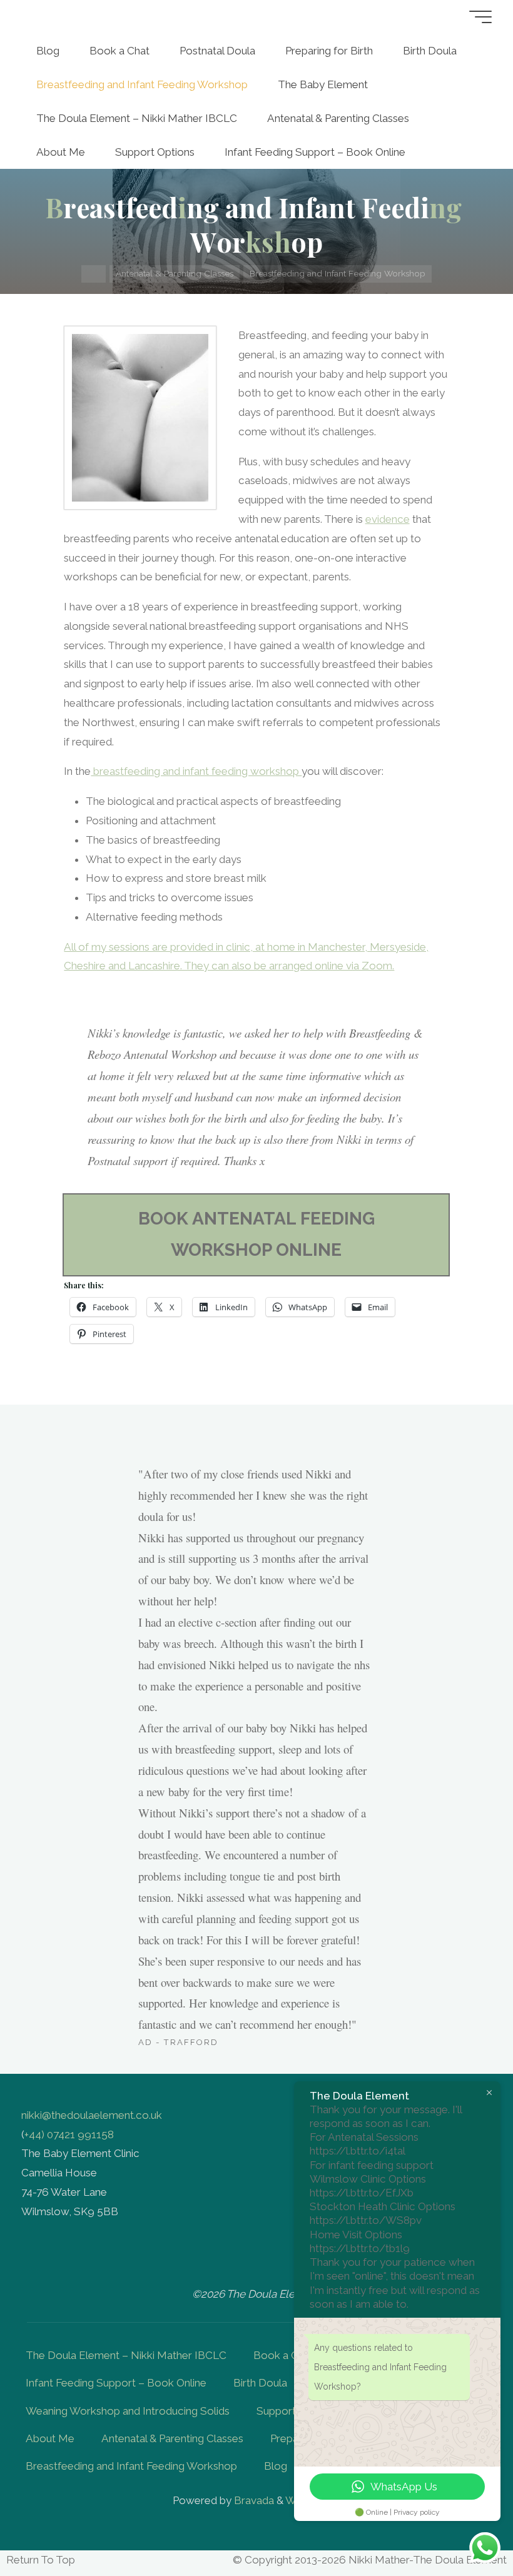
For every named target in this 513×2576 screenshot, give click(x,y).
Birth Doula (260, 2383)
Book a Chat (283, 2355)
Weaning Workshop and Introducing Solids (128, 2411)
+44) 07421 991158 (69, 2134)
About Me (50, 2438)
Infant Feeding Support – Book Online (116, 2383)
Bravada (253, 2500)
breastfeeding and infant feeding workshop (197, 772)
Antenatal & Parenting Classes (175, 273)
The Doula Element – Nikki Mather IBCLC (126, 2355)
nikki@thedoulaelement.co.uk (92, 2115)
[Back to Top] (464, 2527)
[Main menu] (480, 17)
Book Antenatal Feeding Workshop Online (256, 1234)
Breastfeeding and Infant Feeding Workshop (131, 2466)
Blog (276, 2466)
